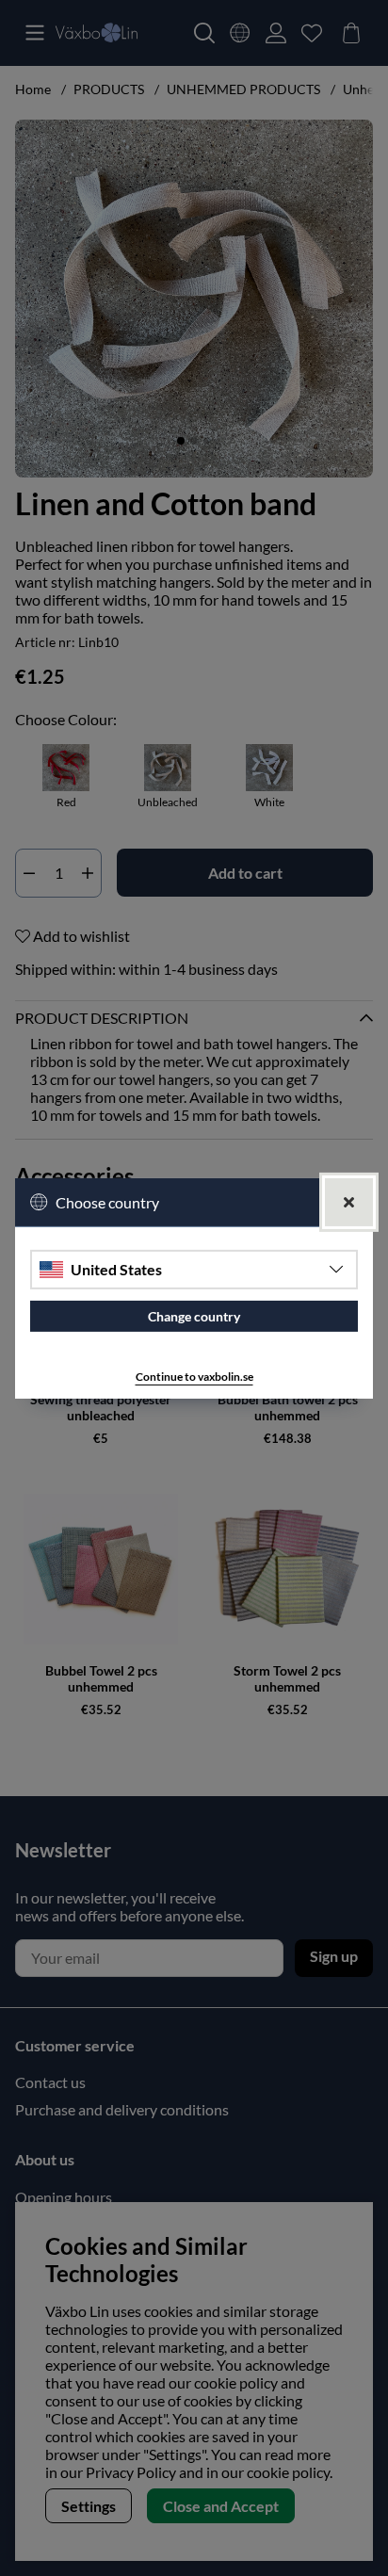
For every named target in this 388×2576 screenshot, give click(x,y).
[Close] (349, 1201)
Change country (194, 1316)
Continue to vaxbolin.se (194, 1377)
